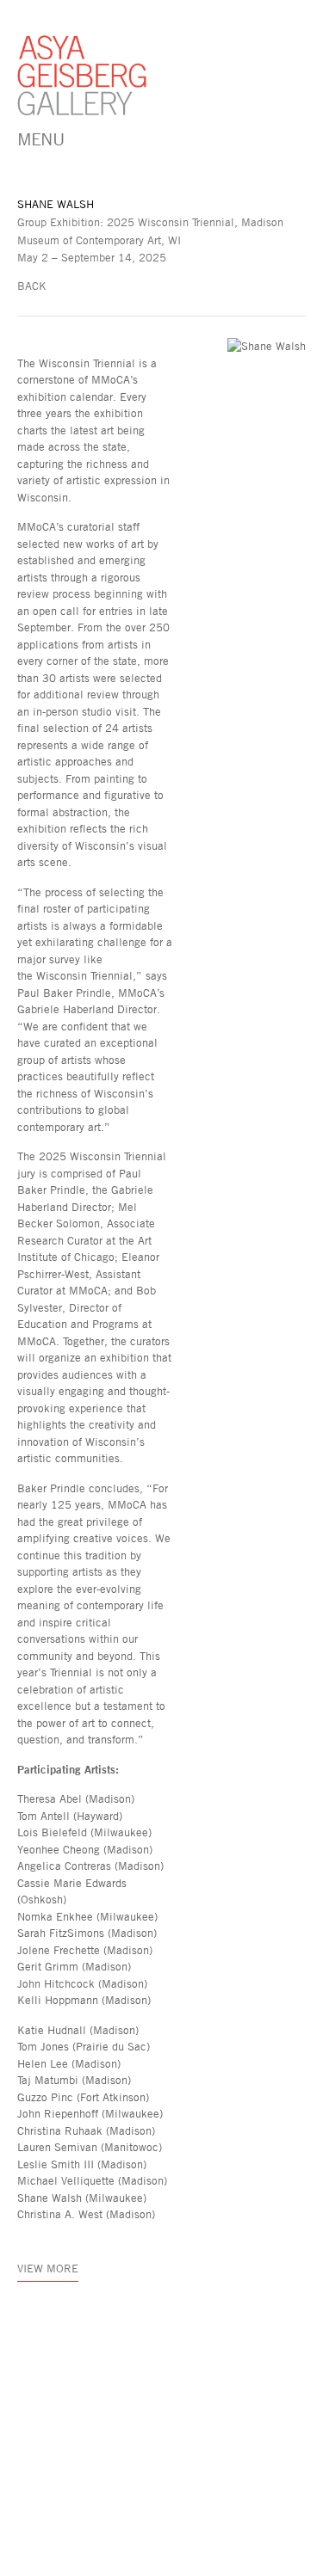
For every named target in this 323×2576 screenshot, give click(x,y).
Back (32, 286)
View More (48, 2268)
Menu (40, 138)
